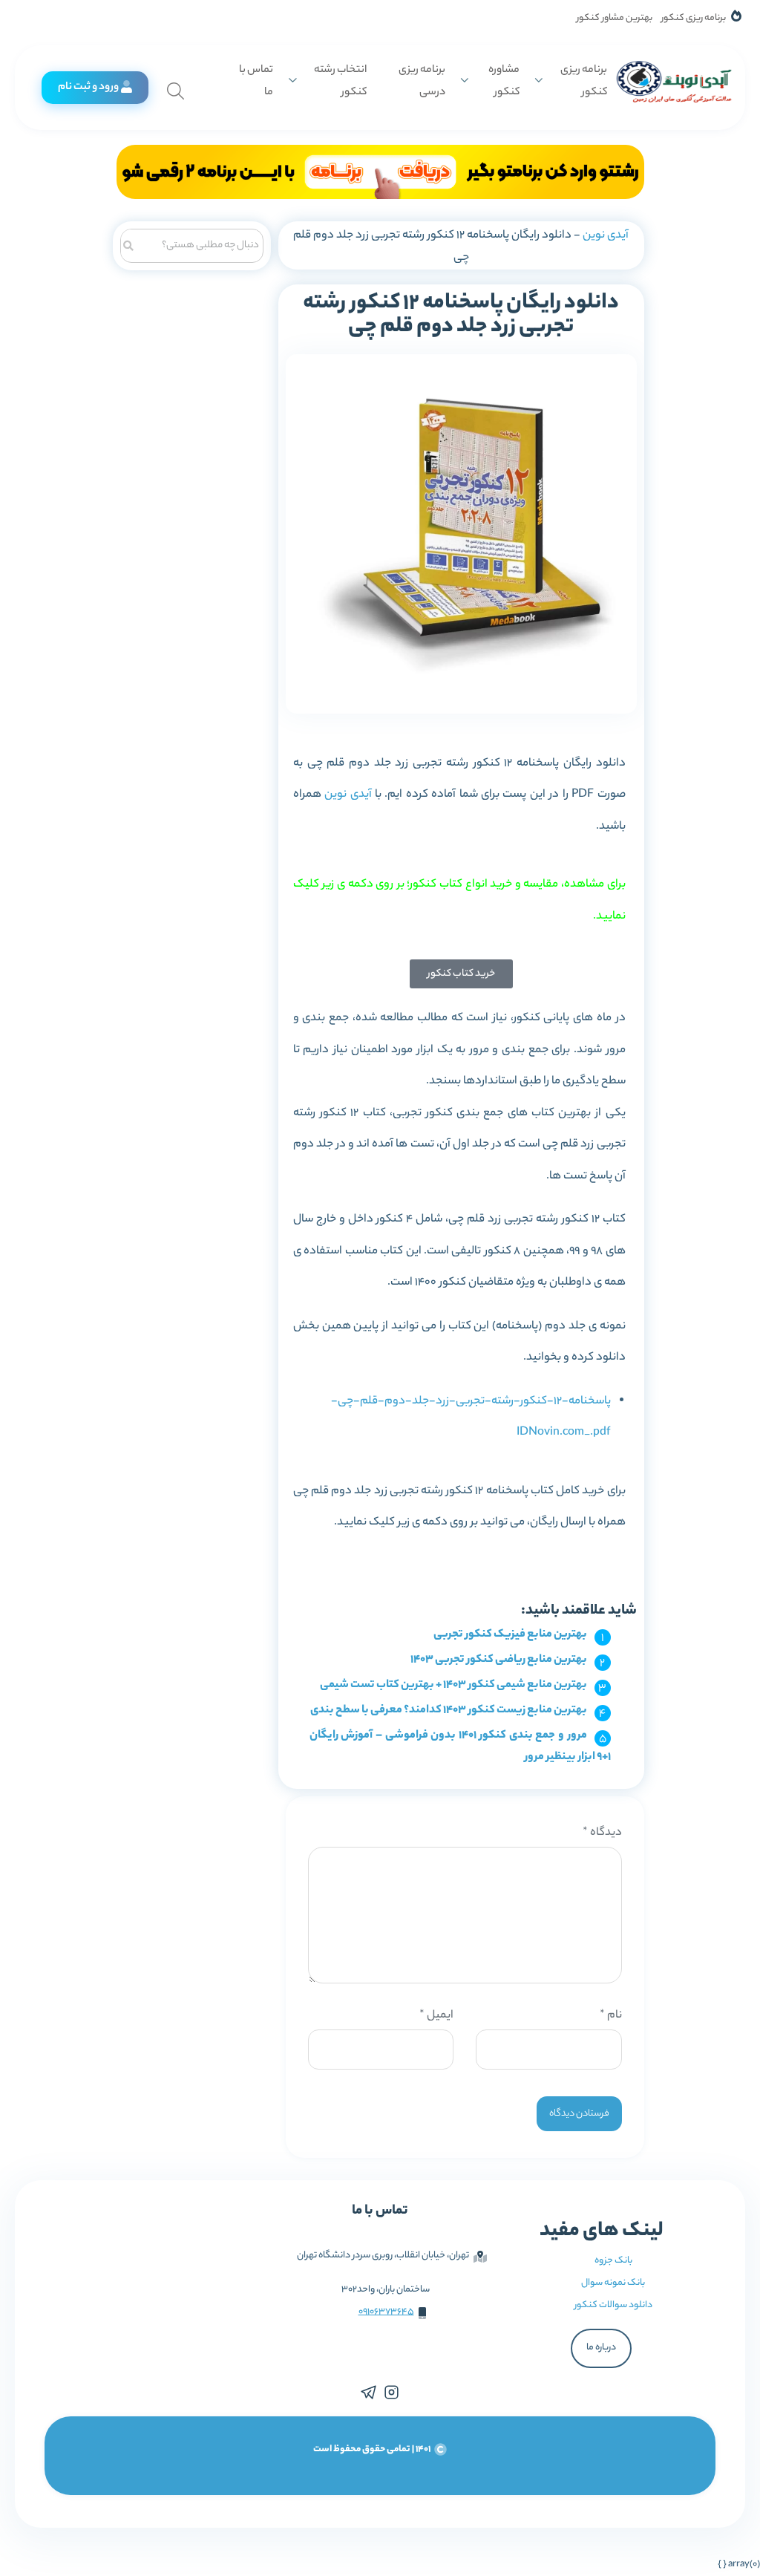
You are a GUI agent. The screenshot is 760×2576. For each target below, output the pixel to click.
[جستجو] (129, 244)
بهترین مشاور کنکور (615, 18)
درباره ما (601, 2348)
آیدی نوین (606, 236)
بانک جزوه (613, 2261)
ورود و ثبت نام (88, 88)
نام (610, 2016)
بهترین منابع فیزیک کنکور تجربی (510, 1635)
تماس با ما (256, 82)
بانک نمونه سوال (613, 2283)
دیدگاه (602, 1833)
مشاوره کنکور (504, 82)
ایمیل (436, 2016)
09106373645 (386, 2312)
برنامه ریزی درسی (422, 82)
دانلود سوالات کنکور (613, 2305)
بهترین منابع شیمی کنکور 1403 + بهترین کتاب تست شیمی (453, 1685)
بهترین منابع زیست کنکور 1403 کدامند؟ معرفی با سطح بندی (449, 1711)
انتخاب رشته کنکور (340, 82)
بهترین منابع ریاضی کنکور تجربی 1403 (499, 1660)
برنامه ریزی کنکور (694, 18)
